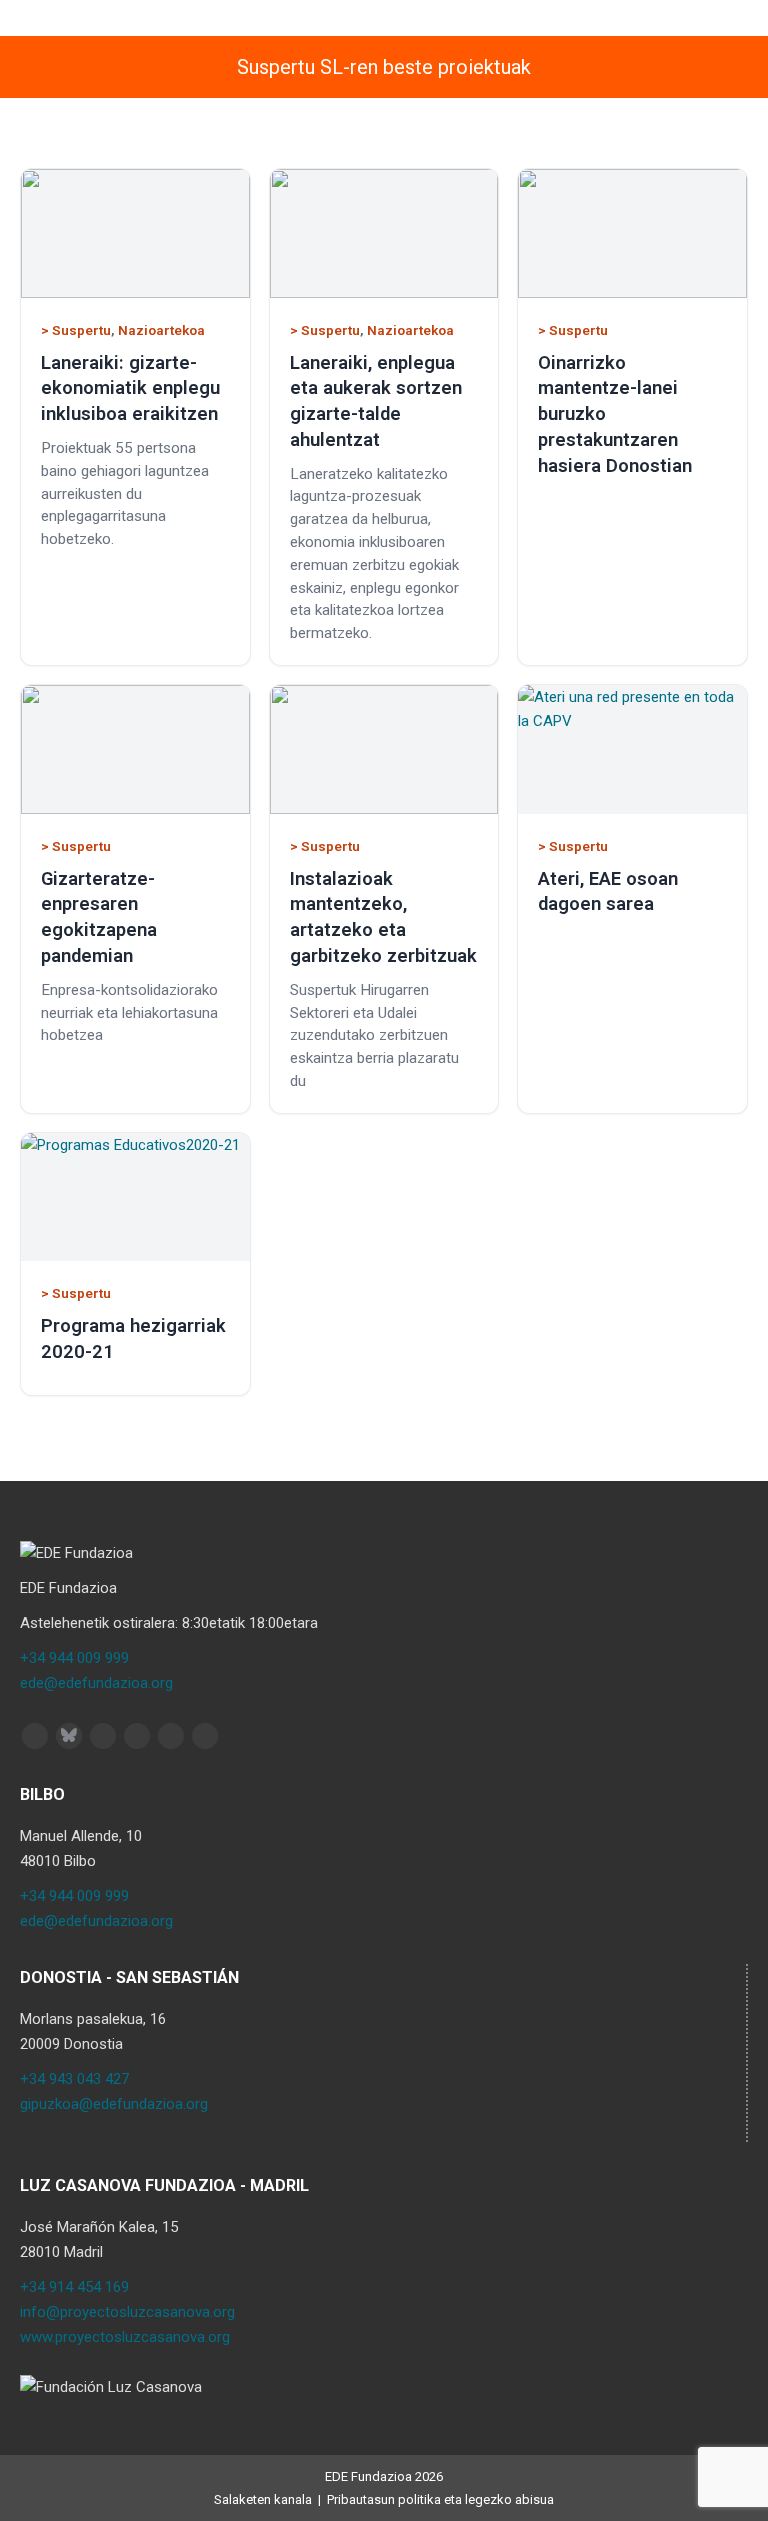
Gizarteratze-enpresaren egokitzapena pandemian (99, 917)
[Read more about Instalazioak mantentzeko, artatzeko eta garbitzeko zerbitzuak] (384, 749)
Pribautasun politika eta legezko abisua (440, 2499)
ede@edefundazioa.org (96, 1683)
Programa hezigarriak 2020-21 (133, 1338)
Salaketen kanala (263, 2499)
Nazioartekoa (161, 330)
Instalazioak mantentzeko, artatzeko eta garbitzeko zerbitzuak (383, 917)
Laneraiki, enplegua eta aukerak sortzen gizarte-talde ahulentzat (376, 401)
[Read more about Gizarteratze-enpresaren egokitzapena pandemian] (135, 749)
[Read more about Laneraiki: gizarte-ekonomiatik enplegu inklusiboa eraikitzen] (135, 233)
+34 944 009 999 (74, 1658)
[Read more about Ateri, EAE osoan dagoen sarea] (632, 749)
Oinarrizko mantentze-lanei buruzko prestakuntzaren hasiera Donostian (615, 414)
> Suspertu (76, 330)
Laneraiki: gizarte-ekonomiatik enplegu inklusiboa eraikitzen (130, 388)
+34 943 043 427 (74, 2079)
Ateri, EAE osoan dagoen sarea (608, 891)
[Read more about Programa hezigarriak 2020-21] (135, 1197)
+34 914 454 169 (74, 2287)
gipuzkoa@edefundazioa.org (114, 2104)
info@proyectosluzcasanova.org (127, 2312)
